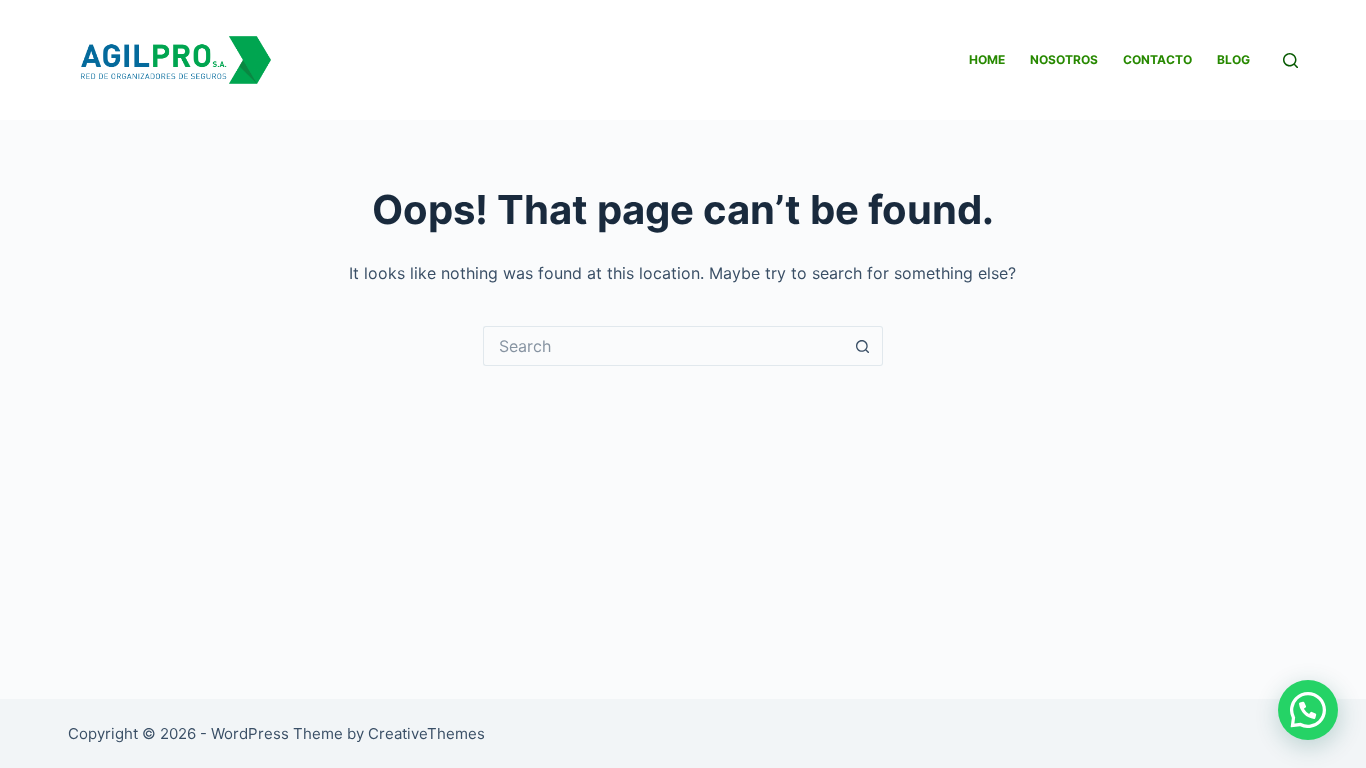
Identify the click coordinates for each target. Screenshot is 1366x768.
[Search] (1290, 60)
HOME (987, 59)
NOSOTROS (1064, 59)
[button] (1308, 710)
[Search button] (863, 346)
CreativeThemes (426, 733)
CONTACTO (1157, 59)
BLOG (1233, 59)
